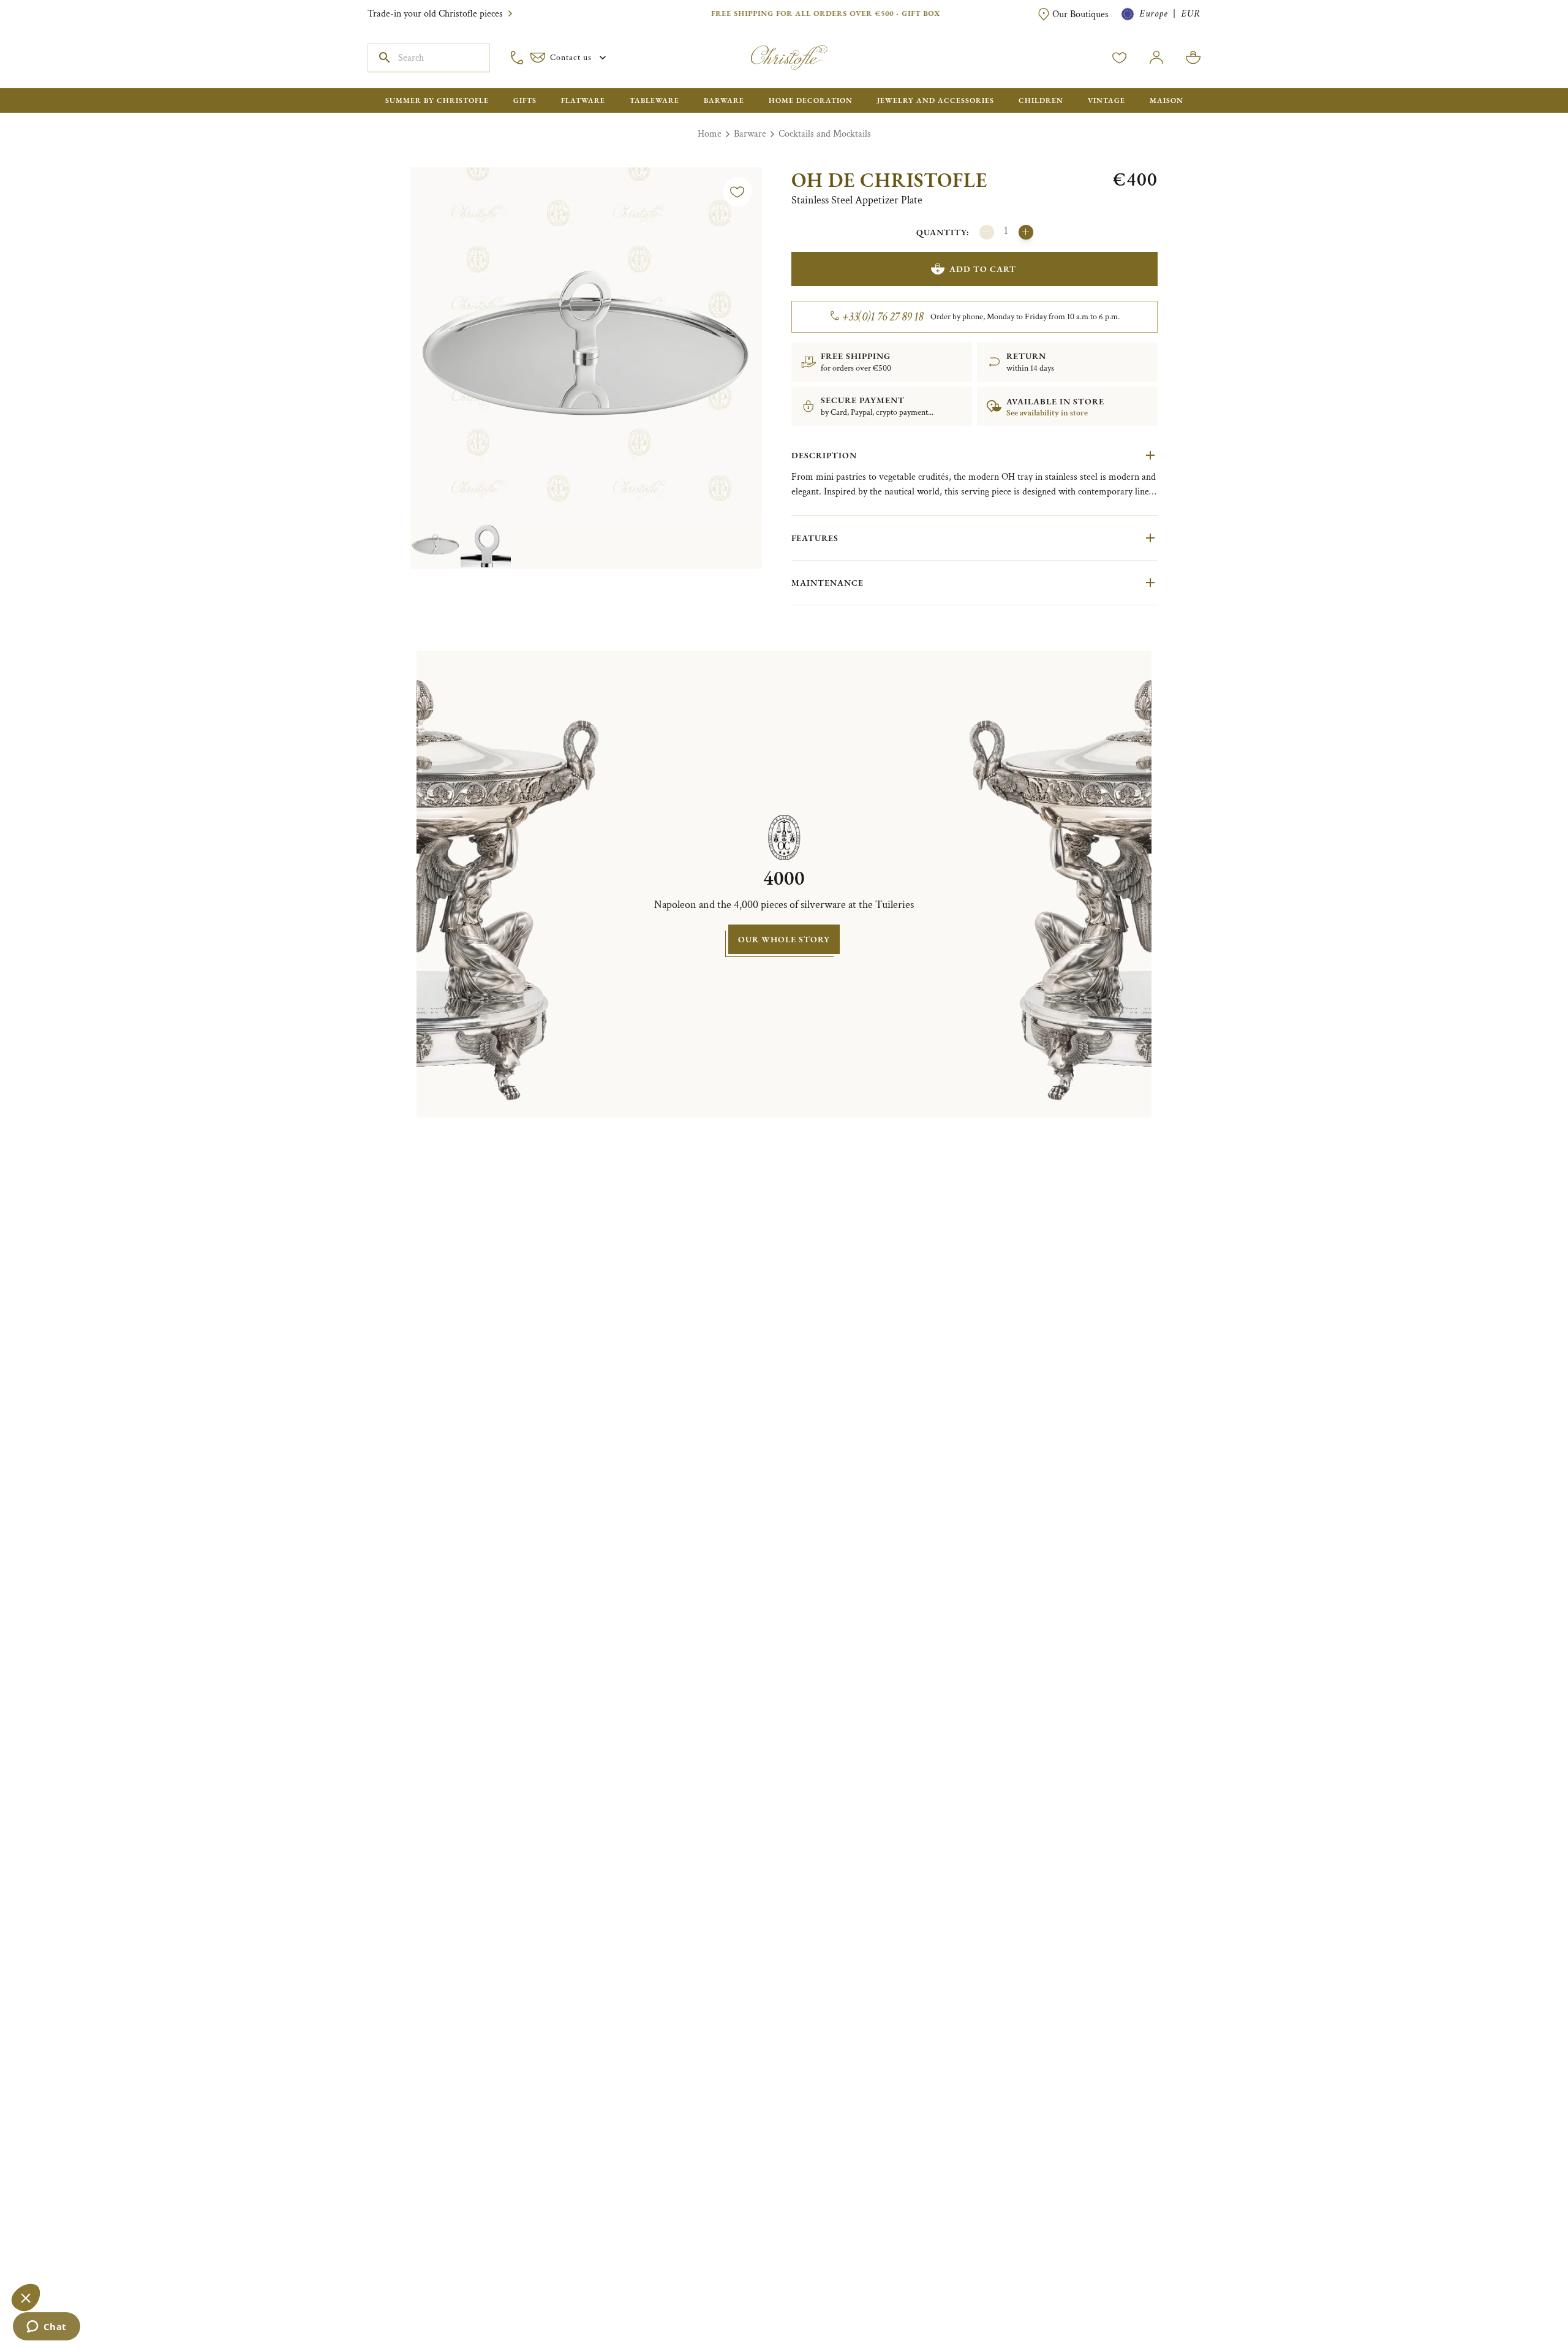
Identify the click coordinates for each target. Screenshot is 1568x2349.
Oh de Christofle (889, 180)
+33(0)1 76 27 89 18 (883, 317)
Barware (750, 134)
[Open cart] (1193, 58)
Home (710, 134)
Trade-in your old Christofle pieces (435, 14)
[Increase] (1026, 232)
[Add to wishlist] (737, 192)
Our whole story (784, 939)
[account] (1120, 58)
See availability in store (1047, 413)
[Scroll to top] (1520, 2301)
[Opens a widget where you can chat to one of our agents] (46, 2328)
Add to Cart (983, 269)
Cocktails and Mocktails (825, 134)
